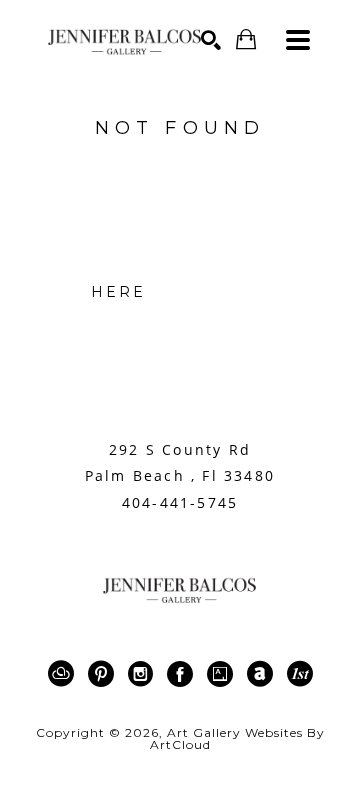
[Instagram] (144, 674)
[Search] (211, 40)
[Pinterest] (104, 674)
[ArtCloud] (64, 674)
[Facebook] (183, 674)
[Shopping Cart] (246, 39)
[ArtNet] (263, 674)
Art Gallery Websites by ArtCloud (237, 738)
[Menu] (298, 40)
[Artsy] (223, 674)
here (119, 292)
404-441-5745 (180, 503)
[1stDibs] (300, 674)
